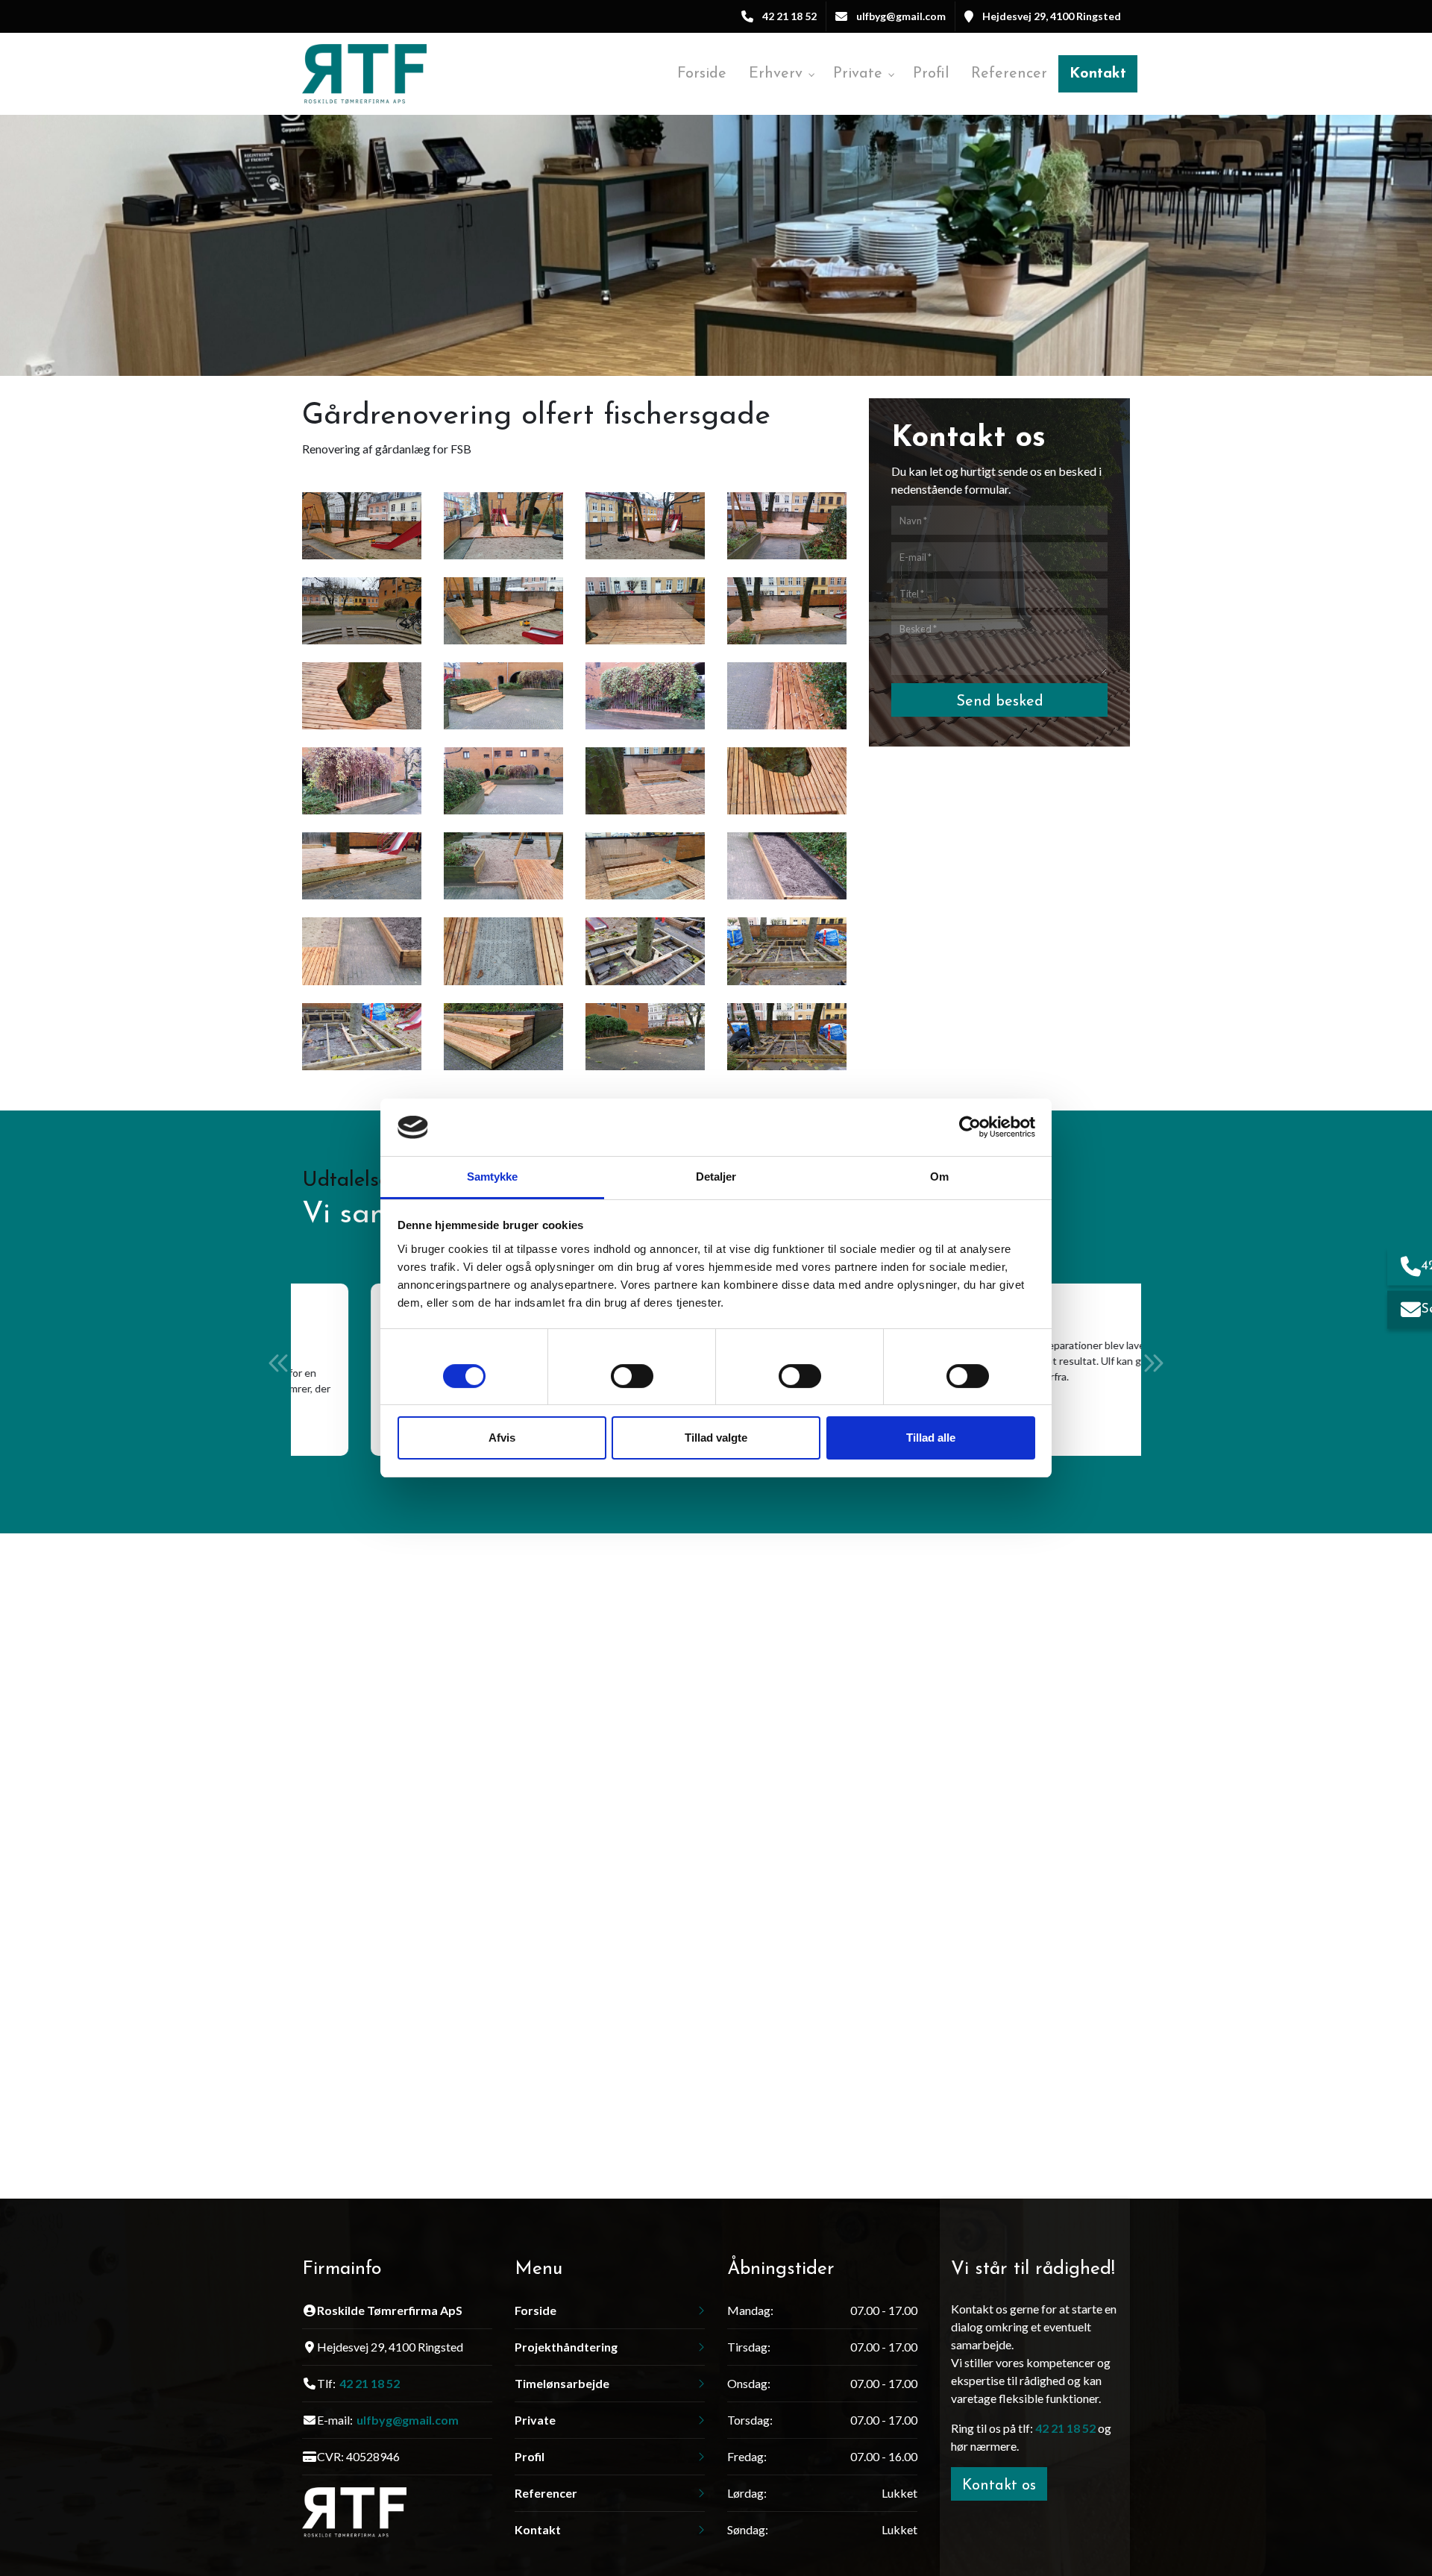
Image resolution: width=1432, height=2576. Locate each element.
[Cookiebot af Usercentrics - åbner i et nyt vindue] (970, 1127)
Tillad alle (931, 1438)
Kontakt (538, 2530)
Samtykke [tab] (493, 1177)
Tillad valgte (716, 1438)
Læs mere (379, 1409)
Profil (530, 2457)
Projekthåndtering (566, 2347)
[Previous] (279, 1363)
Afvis (502, 1438)
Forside (536, 2310)
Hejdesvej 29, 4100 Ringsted (1052, 16)
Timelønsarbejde (562, 2384)
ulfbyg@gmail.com (901, 16)
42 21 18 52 (789, 16)
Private (535, 2420)
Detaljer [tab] (716, 1177)
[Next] (1153, 1363)
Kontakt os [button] (999, 2486)
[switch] (632, 1379)
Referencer (546, 2493)
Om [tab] (939, 1177)
